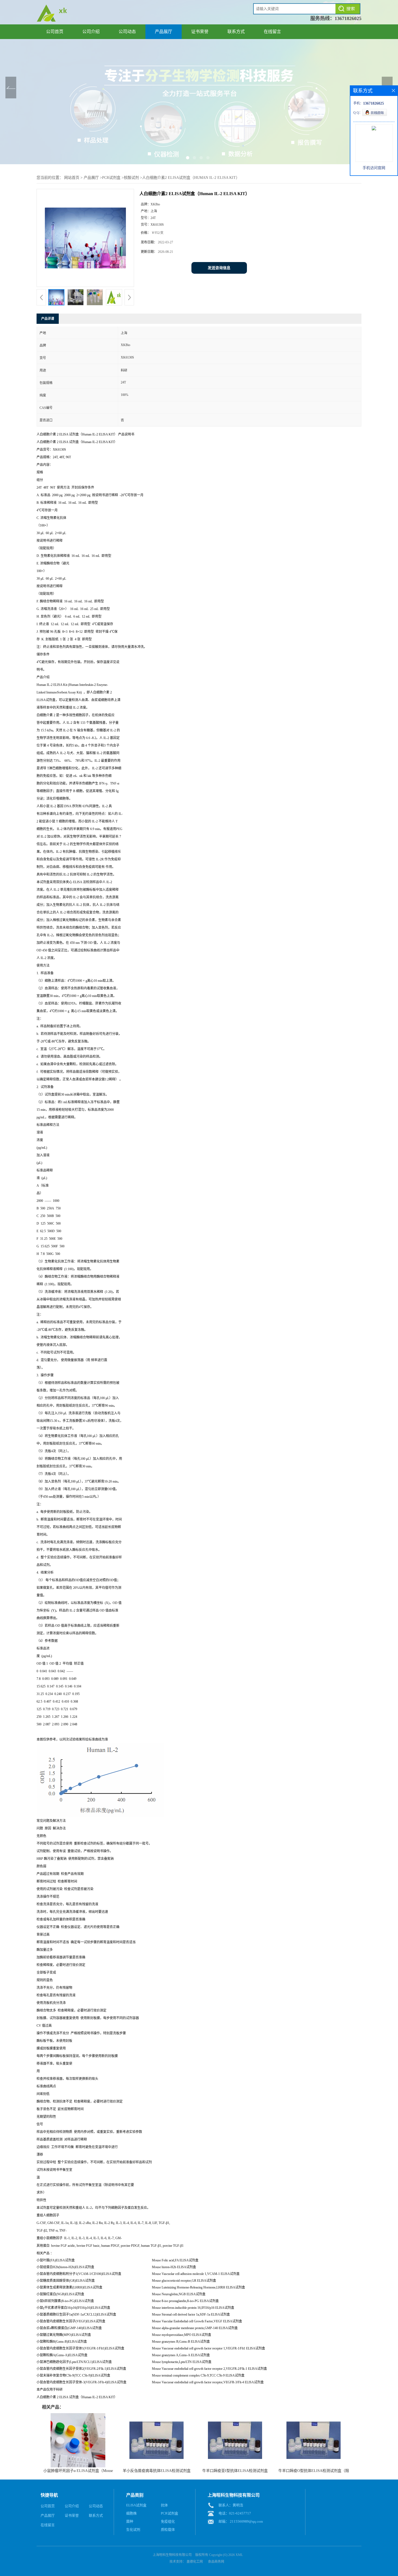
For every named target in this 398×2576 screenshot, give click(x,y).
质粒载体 (168, 2530)
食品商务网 (216, 2562)
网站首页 (72, 178)
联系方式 (236, 32)
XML (239, 2555)
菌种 (130, 2521)
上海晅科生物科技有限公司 (172, 2555)
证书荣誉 (200, 32)
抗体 (164, 2505)
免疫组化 (168, 2521)
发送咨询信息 (219, 268)
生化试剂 (133, 2530)
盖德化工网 (195, 2562)
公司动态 (127, 32)
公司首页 (55, 32)
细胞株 (131, 2513)
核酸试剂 (131, 178)
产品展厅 (164, 32)
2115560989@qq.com (246, 2521)
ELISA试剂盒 (136, 2505)
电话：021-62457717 (235, 2513)
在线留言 (272, 32)
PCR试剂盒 (111, 178)
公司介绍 (91, 32)
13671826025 (348, 18)
